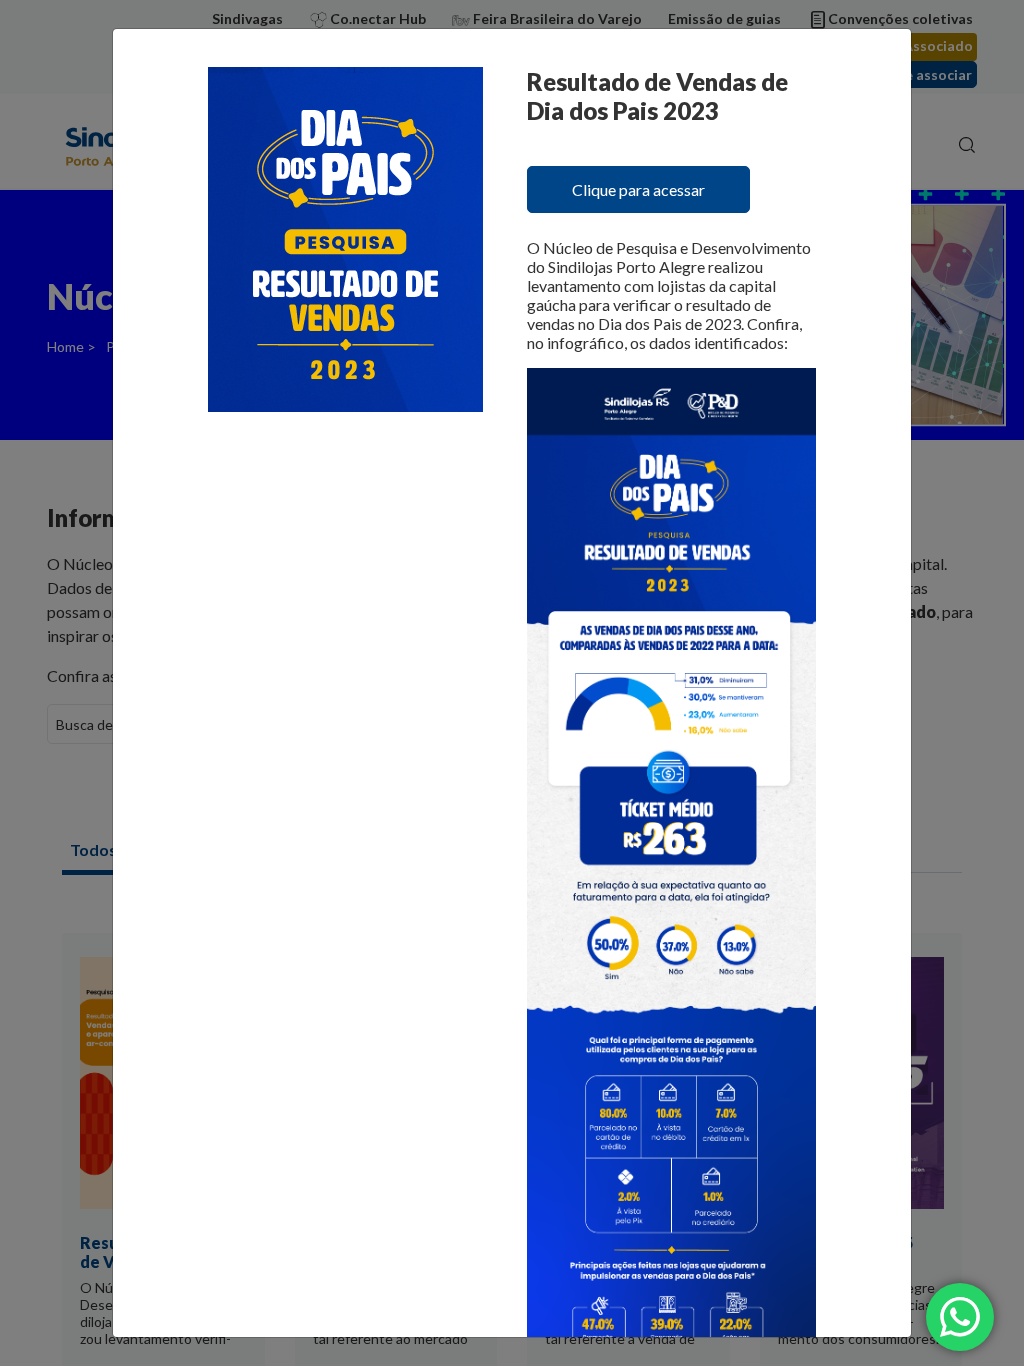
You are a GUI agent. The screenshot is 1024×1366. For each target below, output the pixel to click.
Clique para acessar (638, 189)
